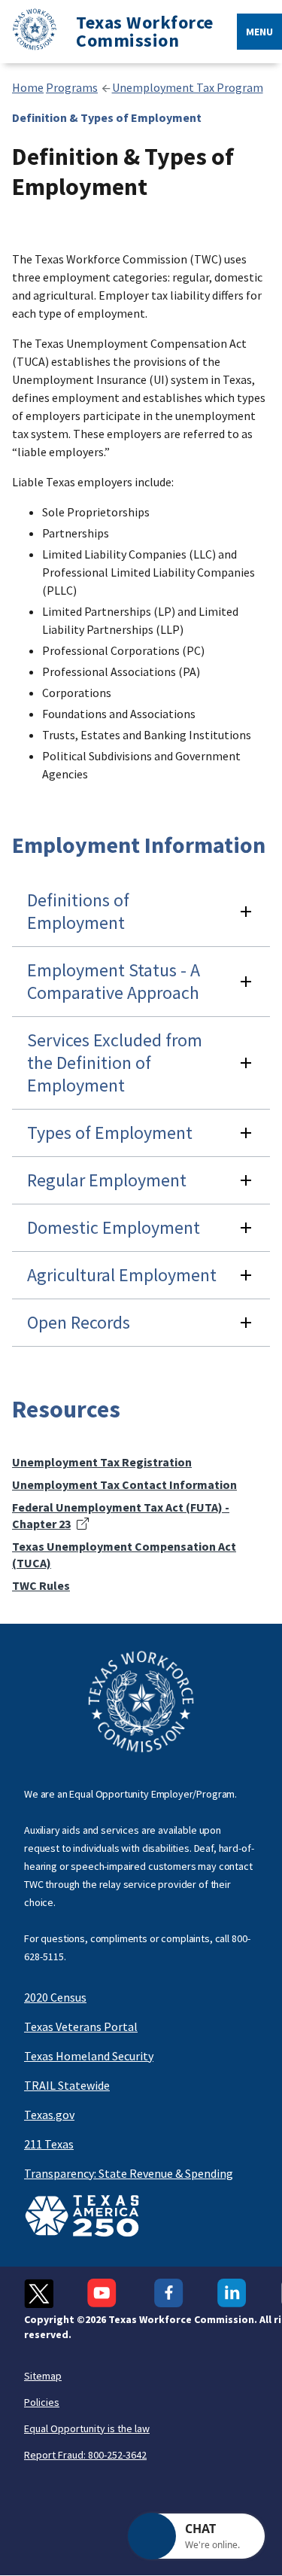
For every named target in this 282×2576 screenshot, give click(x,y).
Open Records (79, 1322)
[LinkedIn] (232, 2293)
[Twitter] (39, 2293)
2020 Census (55, 1997)
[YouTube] (104, 2293)
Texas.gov (49, 2115)
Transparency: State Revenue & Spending (129, 2173)
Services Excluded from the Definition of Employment (115, 1063)
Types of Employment (110, 1133)
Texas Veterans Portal (81, 2026)
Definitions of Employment (78, 911)
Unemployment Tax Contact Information (124, 1484)
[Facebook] (169, 2293)
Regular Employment (107, 1180)
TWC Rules (41, 1585)
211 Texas (49, 2144)
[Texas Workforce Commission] (29, 32)
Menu (259, 32)
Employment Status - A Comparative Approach (114, 981)
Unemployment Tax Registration (102, 1462)
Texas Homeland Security (89, 2056)
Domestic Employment (114, 1227)
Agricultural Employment (122, 1275)
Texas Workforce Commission (145, 32)
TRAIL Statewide (67, 2085)
